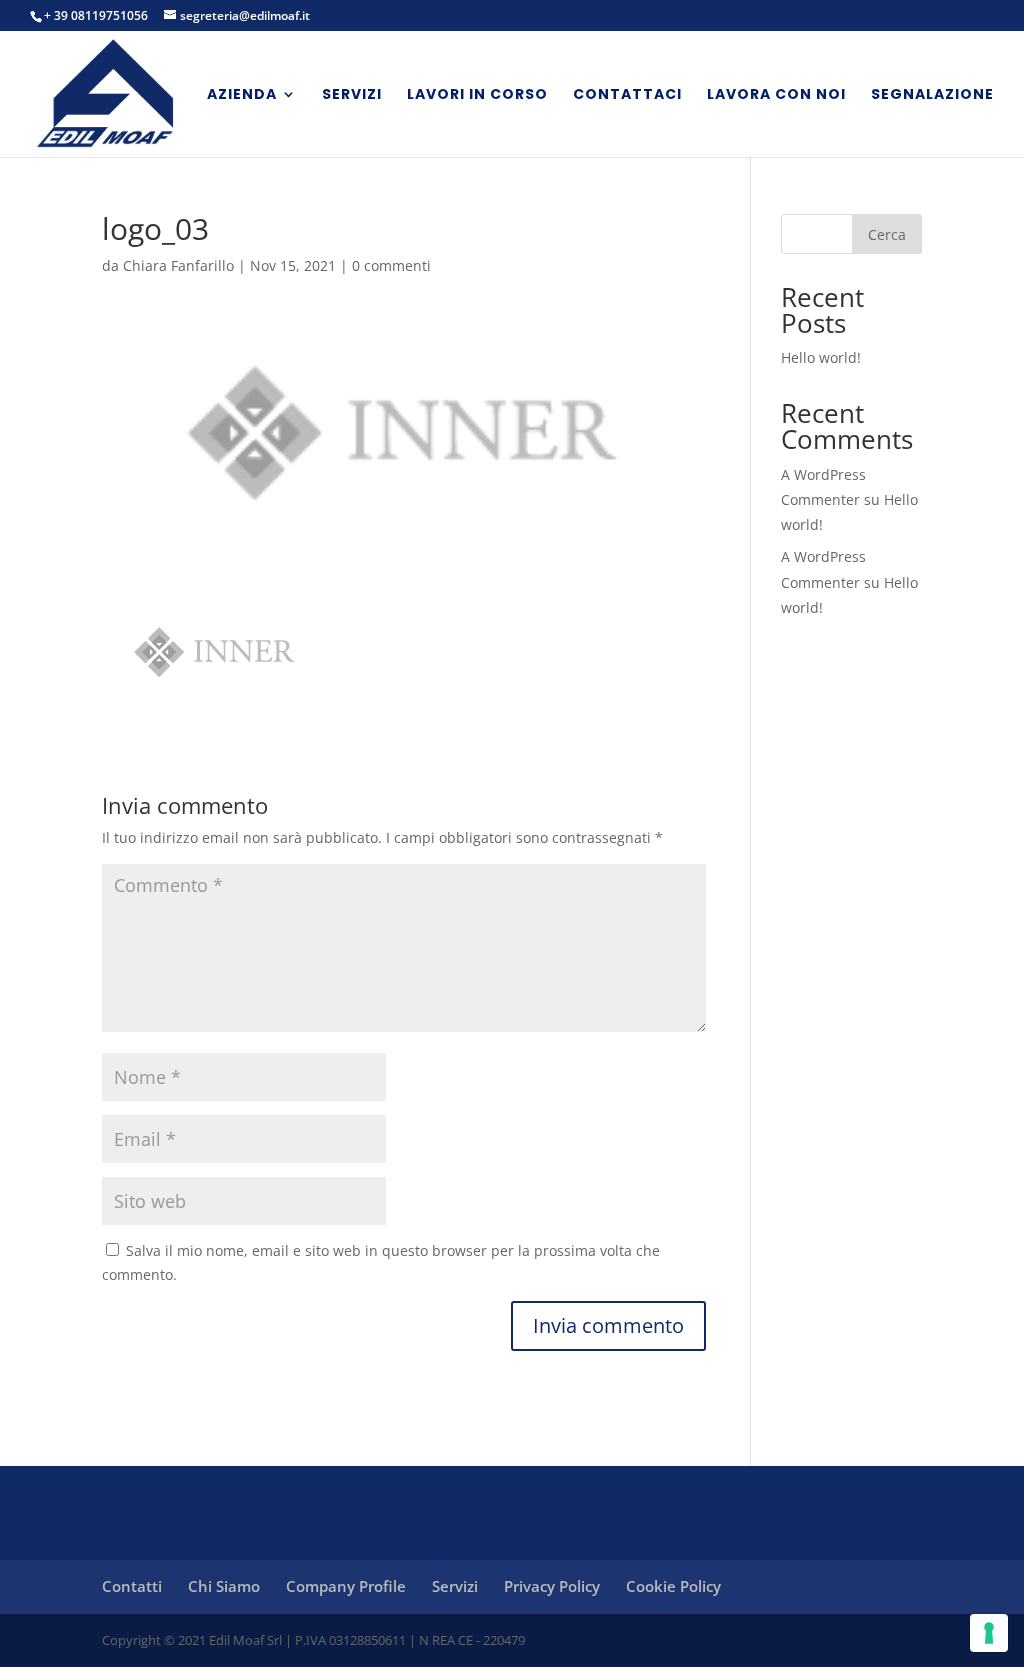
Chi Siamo (224, 1586)
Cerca (887, 234)
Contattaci (627, 95)
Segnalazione (932, 95)
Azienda (242, 95)
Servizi (352, 95)
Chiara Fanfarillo (178, 265)
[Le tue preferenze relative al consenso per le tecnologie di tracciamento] (989, 1633)
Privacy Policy (552, 1586)
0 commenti (391, 265)
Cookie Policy (673, 1586)
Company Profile (346, 1586)
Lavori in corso (477, 95)
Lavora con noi (776, 95)
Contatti (132, 1586)
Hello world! (821, 357)
